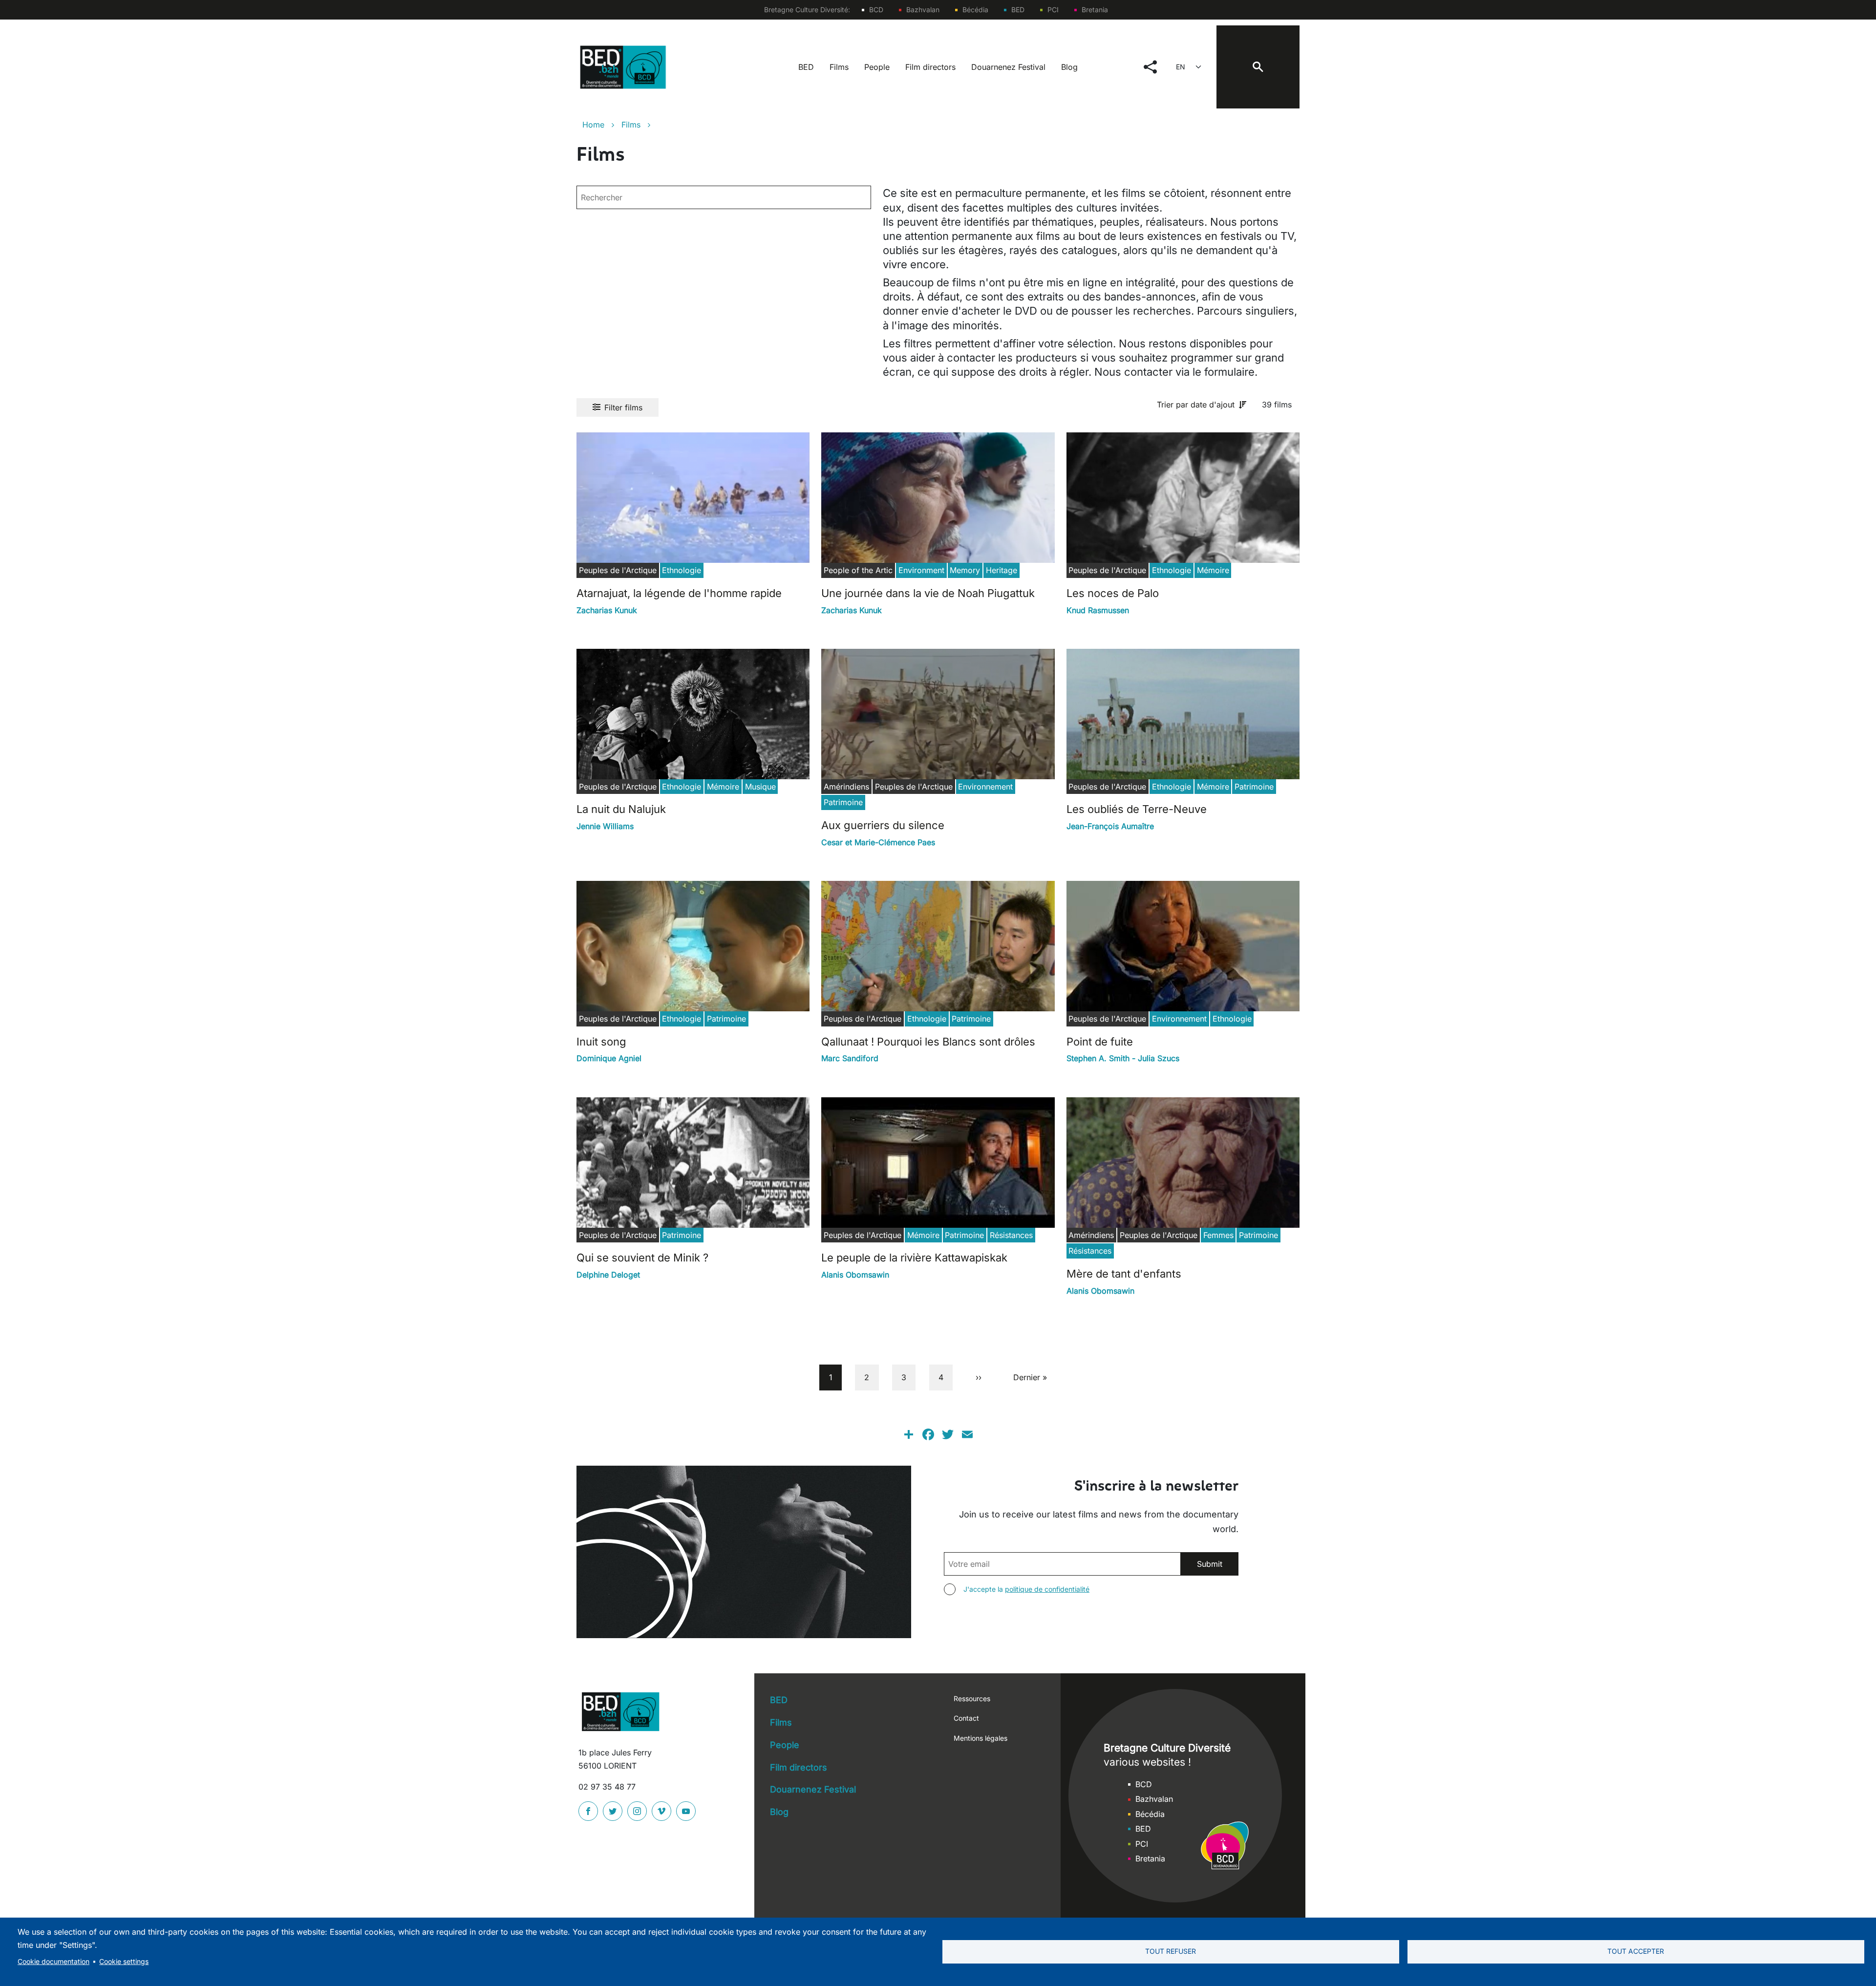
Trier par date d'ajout (1196, 405)
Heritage (1002, 570)
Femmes (1218, 1235)
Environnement (985, 787)
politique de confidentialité (1047, 1589)
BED (1018, 10)
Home (593, 125)
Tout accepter (1636, 1951)
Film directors (930, 67)
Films (839, 67)
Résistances (1011, 1235)
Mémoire (1213, 570)
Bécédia (975, 10)
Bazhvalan (923, 10)
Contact (966, 1718)
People (877, 67)
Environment (921, 570)
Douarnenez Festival (1008, 67)
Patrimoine (843, 802)
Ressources (972, 1698)
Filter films (623, 407)
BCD (876, 10)
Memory (965, 570)
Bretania (1095, 10)
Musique (760, 787)
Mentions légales (981, 1738)
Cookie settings (124, 1962)
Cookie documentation (53, 1962)
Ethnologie (682, 570)
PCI (1053, 10)
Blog (1069, 67)
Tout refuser (1171, 1951)
